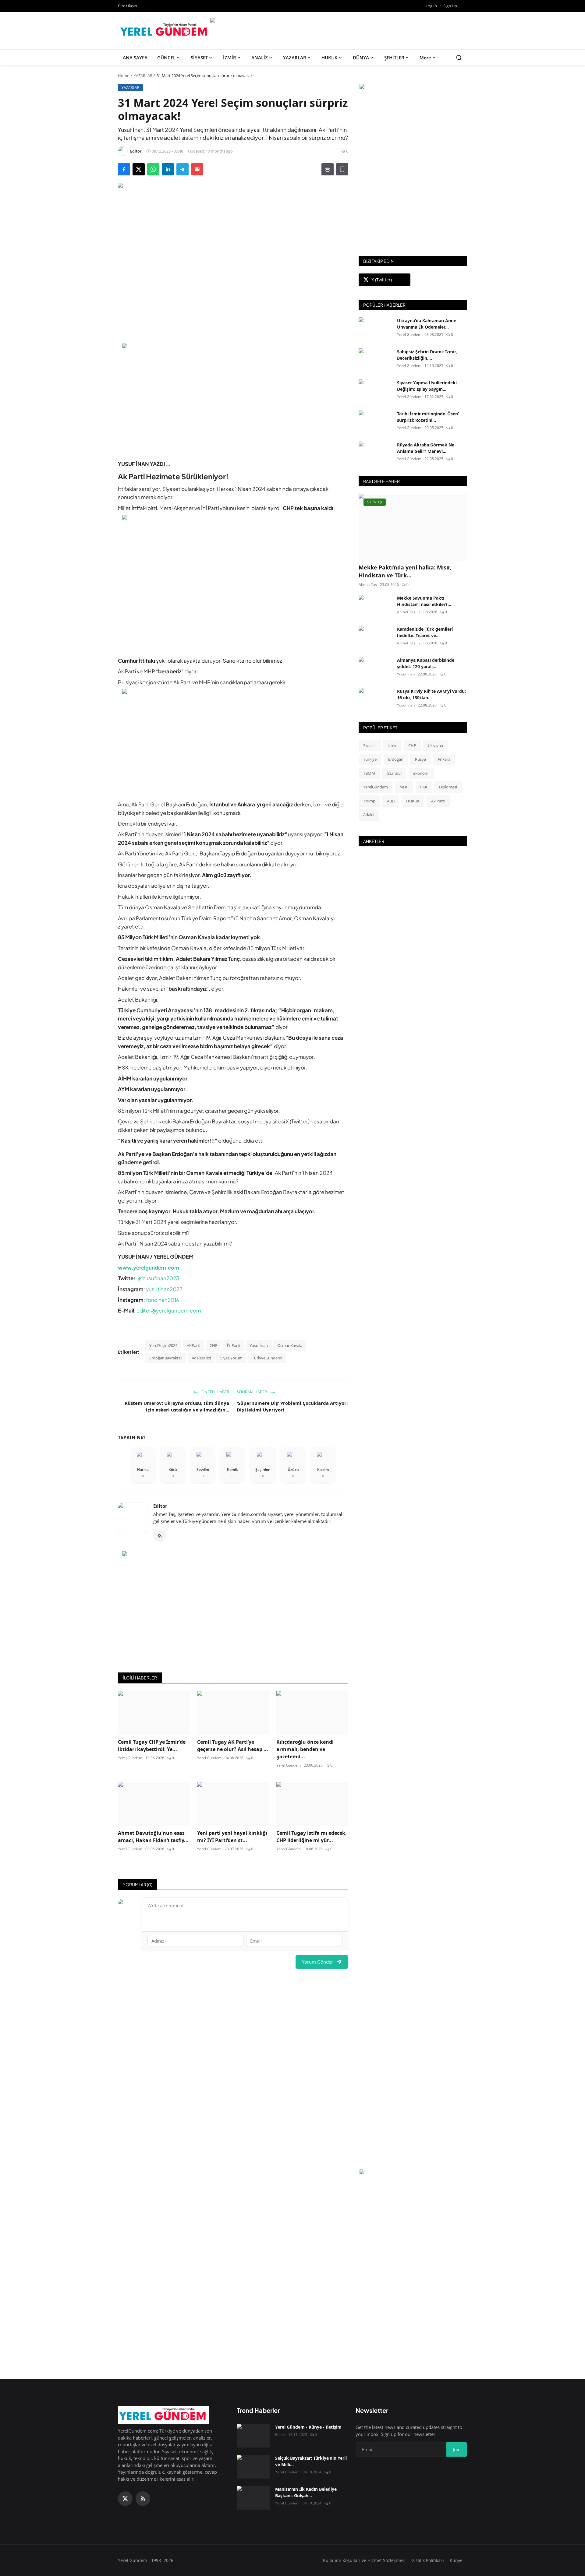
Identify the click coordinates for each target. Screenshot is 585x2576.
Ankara (444, 759)
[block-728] (233, 397)
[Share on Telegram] (183, 169)
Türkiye (370, 759)
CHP (214, 1345)
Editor (160, 1506)
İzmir (392, 745)
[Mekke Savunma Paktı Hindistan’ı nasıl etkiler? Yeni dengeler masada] (375, 607)
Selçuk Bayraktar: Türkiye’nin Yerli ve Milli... (311, 2461)
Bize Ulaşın (128, 6)
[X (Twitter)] (125, 2499)
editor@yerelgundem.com (169, 1310)
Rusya (420, 759)
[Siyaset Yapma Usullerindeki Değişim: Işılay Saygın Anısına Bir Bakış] (375, 391)
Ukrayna (435, 745)
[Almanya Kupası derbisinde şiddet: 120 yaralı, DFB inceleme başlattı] (375, 669)
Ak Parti (438, 801)
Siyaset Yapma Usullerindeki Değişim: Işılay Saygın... (427, 386)
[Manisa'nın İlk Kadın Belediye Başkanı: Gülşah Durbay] (253, 2498)
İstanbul (394, 773)
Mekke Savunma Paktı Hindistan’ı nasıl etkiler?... (424, 601)
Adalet (369, 815)
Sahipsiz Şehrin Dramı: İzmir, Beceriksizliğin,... (427, 355)
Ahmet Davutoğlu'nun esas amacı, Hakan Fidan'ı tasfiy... (153, 1837)
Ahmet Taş (368, 585)
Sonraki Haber (252, 1392)
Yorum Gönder (317, 1962)
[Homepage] (165, 31)
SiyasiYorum (231, 1358)
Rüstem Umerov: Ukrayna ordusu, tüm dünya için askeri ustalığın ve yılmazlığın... (177, 1406)
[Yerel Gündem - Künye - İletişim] (253, 2436)
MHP (404, 787)
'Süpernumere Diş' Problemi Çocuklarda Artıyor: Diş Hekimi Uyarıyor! (292, 1406)
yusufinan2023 (164, 1289)
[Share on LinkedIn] (168, 169)
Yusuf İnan (406, 674)
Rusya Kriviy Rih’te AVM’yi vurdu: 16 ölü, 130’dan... (431, 694)
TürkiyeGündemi (267, 1358)
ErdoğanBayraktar (166, 1358)
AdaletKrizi (201, 1358)
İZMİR (230, 58)
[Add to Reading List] (342, 169)
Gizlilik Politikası (428, 2560)
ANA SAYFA (135, 58)
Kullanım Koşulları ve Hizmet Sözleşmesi (364, 2560)
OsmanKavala (290, 1345)
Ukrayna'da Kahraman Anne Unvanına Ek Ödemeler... (427, 324)
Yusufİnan (259, 1345)
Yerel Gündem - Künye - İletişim (308, 2427)
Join (457, 2449)
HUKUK (330, 58)
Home (124, 76)
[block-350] (413, 87)
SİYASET (199, 58)
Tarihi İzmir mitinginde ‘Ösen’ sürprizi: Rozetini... (428, 417)
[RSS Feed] (160, 1536)
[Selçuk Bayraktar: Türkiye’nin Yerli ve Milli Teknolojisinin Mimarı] (253, 2467)
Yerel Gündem (130, 1758)
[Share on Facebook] (124, 169)
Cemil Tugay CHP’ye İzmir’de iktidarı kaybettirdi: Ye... (152, 1746)
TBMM (369, 773)
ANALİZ (260, 58)
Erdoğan (396, 759)
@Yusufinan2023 (158, 1278)
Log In (431, 6)
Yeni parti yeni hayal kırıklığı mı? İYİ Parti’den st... (232, 1837)
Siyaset (370, 745)
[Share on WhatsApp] (153, 169)
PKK (424, 787)
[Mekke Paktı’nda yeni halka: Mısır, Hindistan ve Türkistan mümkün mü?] (413, 527)
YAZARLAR (295, 58)
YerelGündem (376, 787)
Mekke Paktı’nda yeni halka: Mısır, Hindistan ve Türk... (405, 571)
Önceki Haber (215, 1392)
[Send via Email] (197, 169)
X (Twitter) (382, 280)
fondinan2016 (163, 1300)
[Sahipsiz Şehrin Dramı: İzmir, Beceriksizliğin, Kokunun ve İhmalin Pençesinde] (375, 360)
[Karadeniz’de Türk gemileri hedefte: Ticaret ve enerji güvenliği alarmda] (375, 638)
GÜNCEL (166, 58)
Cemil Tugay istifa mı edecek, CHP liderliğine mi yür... (312, 1837)
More (425, 58)
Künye (456, 2560)
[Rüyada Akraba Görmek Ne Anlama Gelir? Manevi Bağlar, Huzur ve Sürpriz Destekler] (375, 453)
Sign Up (450, 6)
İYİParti (234, 1345)
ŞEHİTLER (394, 58)
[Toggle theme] (464, 6)
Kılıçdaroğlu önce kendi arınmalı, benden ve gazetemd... (305, 1749)
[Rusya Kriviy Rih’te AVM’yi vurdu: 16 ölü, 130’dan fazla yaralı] (375, 700)
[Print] (328, 169)
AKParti (193, 1345)
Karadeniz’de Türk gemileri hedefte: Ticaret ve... (425, 632)
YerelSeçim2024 (163, 1345)
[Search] (459, 58)
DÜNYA (361, 58)
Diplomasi (448, 787)
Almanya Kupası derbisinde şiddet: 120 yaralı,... (426, 663)
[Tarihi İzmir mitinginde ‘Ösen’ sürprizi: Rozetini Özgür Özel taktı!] (375, 422)
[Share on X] (139, 169)
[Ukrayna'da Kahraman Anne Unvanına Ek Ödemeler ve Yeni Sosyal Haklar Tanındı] (375, 329)
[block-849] (338, 21)
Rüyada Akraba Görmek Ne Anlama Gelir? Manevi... (426, 448)
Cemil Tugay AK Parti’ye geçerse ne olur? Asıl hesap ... (233, 1746)
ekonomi (421, 773)
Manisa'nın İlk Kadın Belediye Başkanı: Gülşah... (306, 2492)
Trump (369, 801)
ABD (391, 801)
